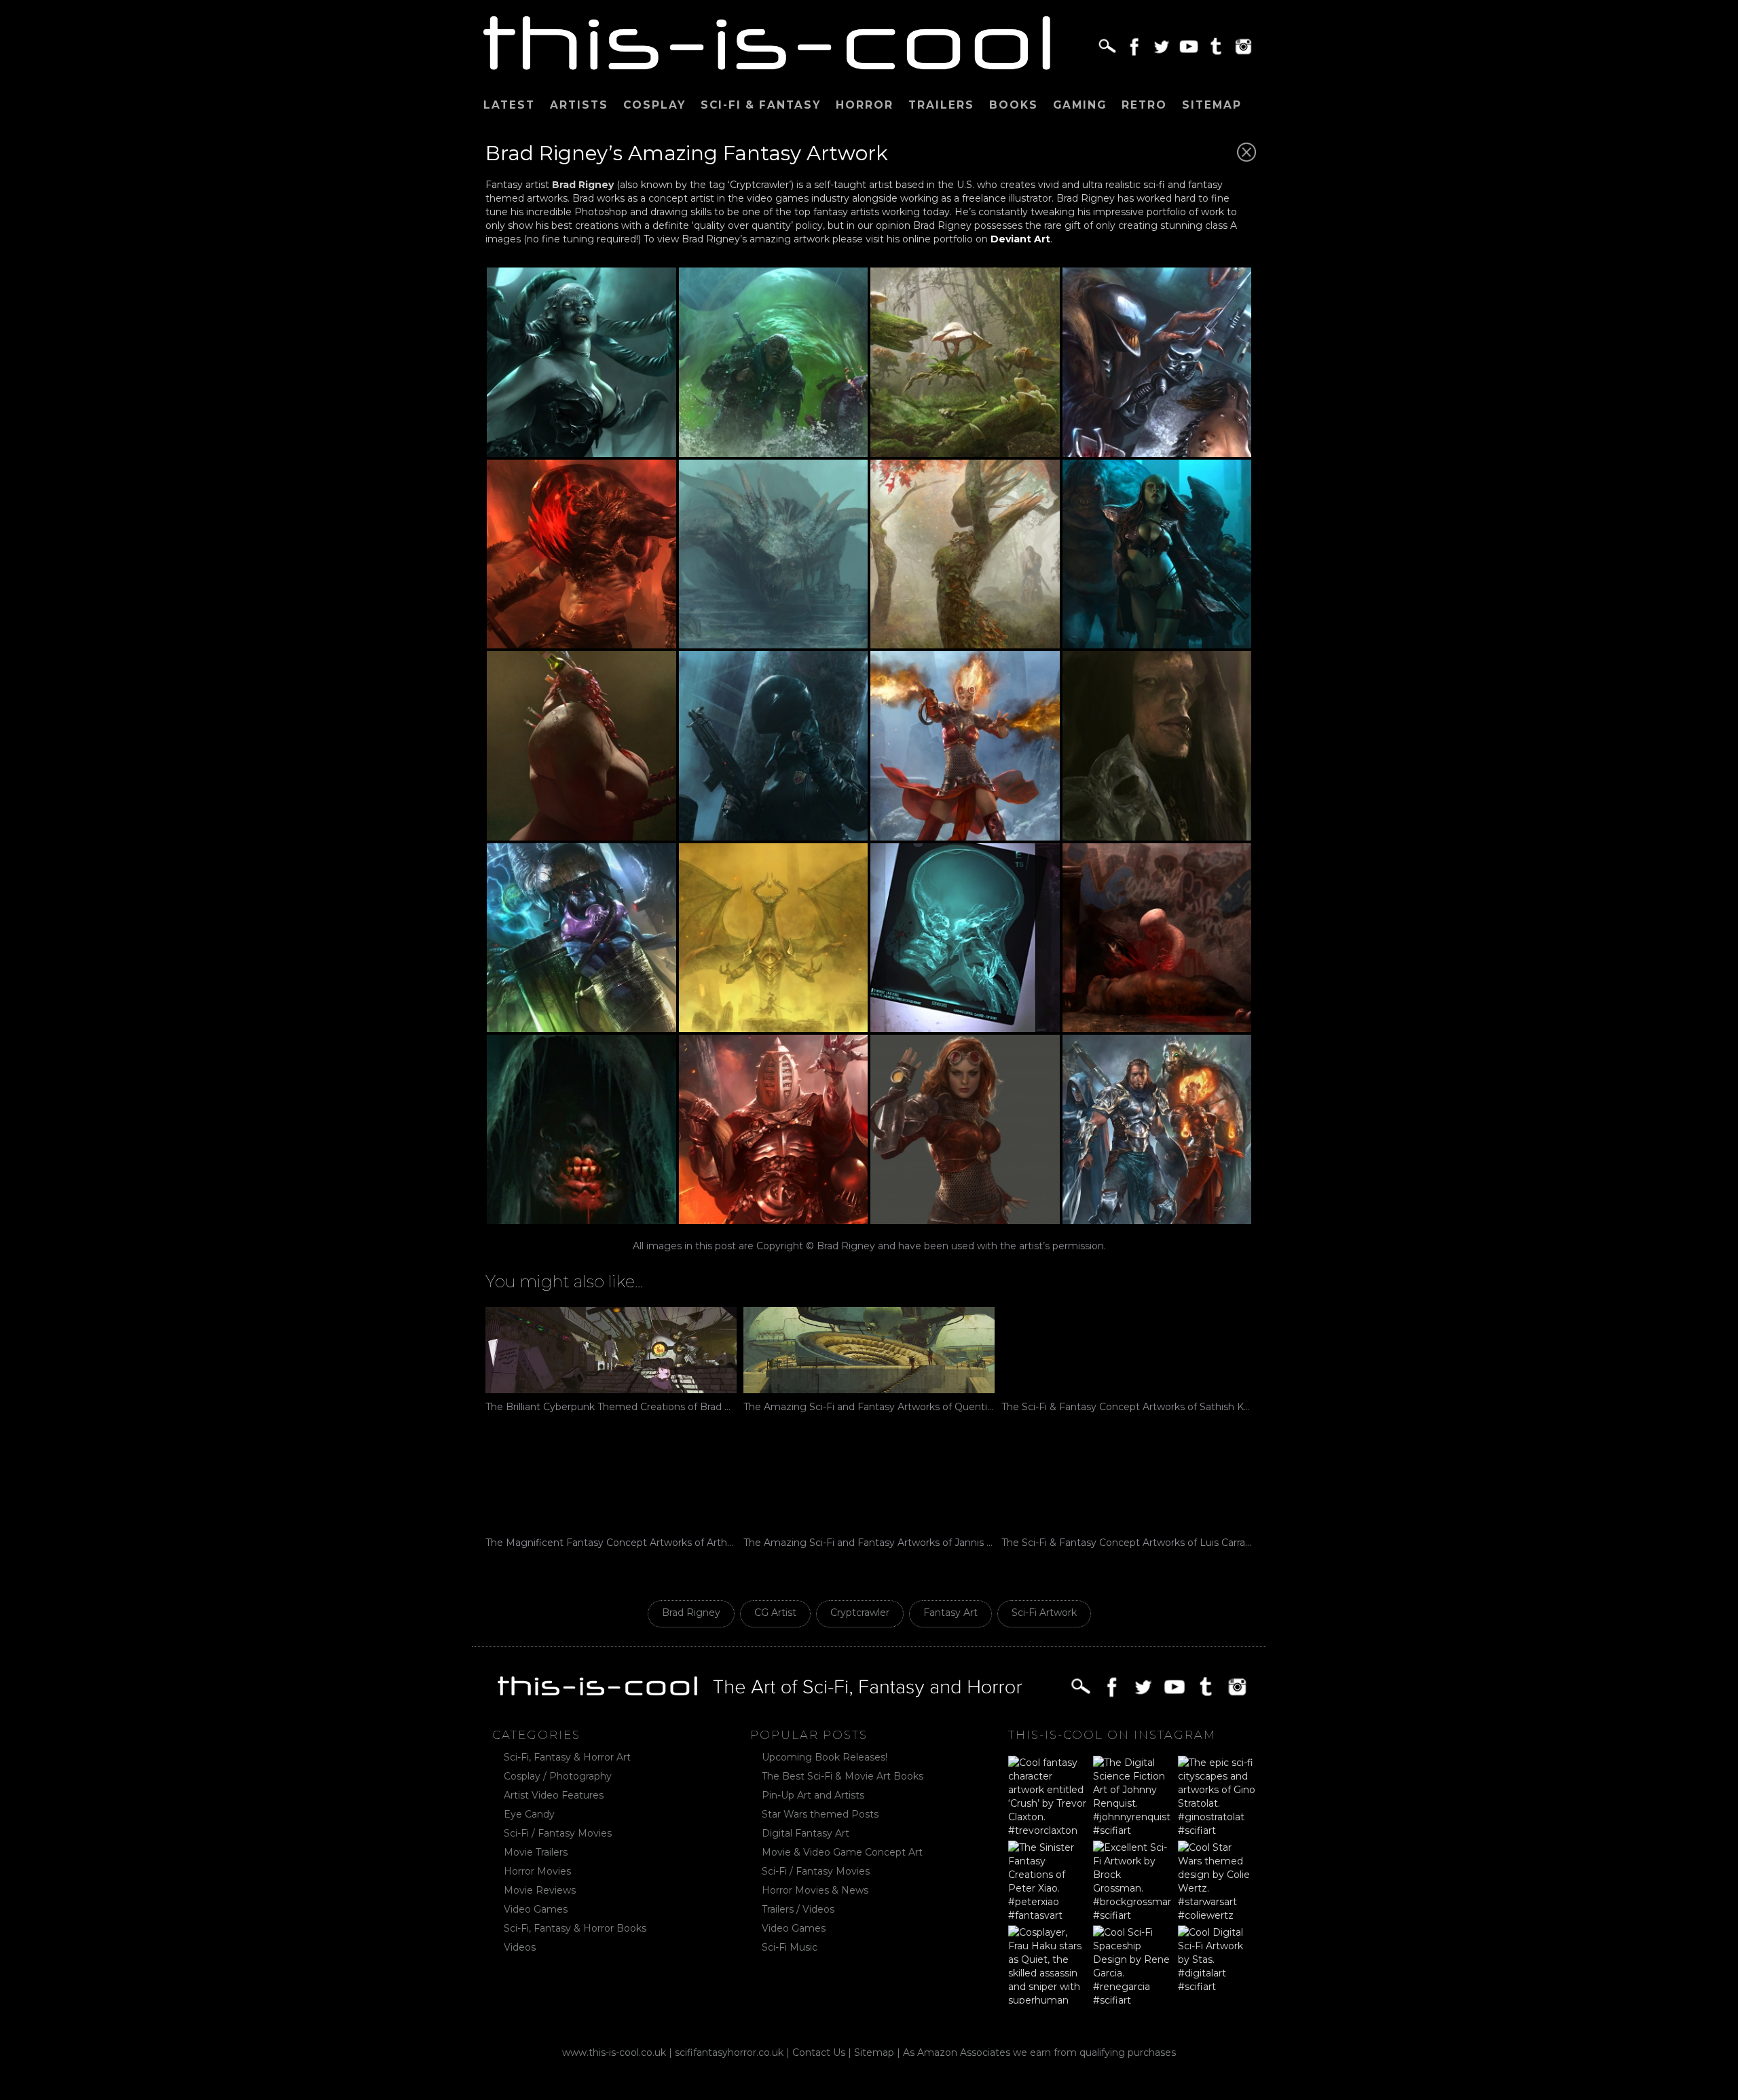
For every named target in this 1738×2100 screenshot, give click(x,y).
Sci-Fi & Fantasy (761, 105)
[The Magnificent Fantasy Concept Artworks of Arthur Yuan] (611, 1486)
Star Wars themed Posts (820, 1814)
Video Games (536, 1909)
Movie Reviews (540, 1890)
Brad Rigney (691, 1613)
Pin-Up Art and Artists (813, 1795)
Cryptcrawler (860, 1613)
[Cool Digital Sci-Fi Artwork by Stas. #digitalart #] (1217, 1965)
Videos (520, 1947)
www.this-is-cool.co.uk (614, 2052)
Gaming (1080, 105)
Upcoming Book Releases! (825, 1757)
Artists (579, 105)
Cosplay (654, 105)
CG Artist (775, 1613)
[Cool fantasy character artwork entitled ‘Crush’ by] (1047, 1795)
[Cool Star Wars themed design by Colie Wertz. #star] (1217, 1880)
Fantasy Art (950, 1613)
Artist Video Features (554, 1795)
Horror (865, 105)
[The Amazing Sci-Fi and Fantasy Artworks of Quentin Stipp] (869, 1350)
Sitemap (1212, 105)
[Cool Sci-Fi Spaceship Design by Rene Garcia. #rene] (1132, 1965)
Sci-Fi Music (790, 1947)
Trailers (941, 105)
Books (1014, 105)
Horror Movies (537, 1871)
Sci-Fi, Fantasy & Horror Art (567, 1757)
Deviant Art (1020, 239)
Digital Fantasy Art (806, 1833)
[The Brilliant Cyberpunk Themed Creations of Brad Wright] (611, 1350)
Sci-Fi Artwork (1044, 1613)
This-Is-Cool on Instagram (1112, 1735)
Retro (1144, 105)
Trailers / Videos (798, 1909)
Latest (509, 105)
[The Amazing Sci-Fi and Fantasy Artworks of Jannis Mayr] (869, 1486)
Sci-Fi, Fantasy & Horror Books (575, 1928)
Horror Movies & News (815, 1890)
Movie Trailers (536, 1852)
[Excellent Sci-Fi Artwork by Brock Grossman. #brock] (1132, 1880)
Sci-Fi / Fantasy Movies (558, 1833)
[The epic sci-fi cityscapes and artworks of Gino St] (1217, 1795)
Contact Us (819, 2052)
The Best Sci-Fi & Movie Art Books (843, 1776)
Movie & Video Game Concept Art (842, 1852)
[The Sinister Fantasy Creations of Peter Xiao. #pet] (1047, 1880)
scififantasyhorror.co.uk (729, 2052)
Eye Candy (529, 1814)
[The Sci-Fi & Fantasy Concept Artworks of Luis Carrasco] (1127, 1486)
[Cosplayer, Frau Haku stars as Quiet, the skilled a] (1047, 1965)
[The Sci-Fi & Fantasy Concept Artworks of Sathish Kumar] (1127, 1350)
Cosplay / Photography (558, 1776)
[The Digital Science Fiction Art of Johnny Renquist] (1132, 1795)
